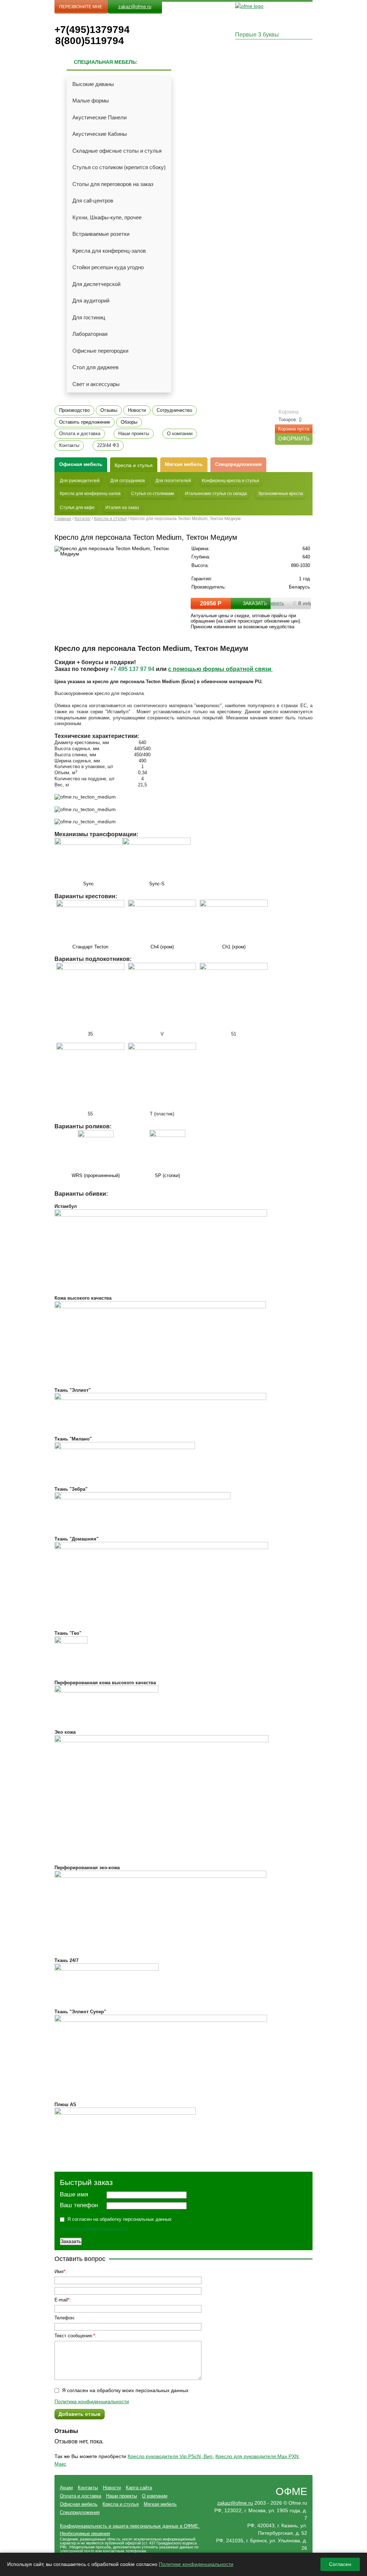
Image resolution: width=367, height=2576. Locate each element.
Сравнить (274, 603)
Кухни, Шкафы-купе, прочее (107, 217)
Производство (74, 410)
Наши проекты (134, 434)
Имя (59, 2272)
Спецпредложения (238, 464)
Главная (63, 519)
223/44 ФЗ (108, 446)
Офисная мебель (79, 2504)
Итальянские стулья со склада (216, 494)
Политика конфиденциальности (94, 2229)
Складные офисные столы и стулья (117, 151)
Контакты (69, 446)
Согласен (340, 2564)
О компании (180, 434)
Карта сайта (139, 2488)
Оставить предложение (85, 422)
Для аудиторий (91, 301)
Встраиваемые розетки (101, 234)
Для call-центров (93, 201)
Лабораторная (90, 334)
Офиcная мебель (81, 464)
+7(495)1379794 (90, 30)
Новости (137, 410)
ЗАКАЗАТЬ (255, 603)
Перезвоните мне (81, 7)
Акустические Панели (99, 117)
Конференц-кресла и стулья (230, 481)
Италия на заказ (122, 508)
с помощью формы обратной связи (220, 669)
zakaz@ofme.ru (135, 7)
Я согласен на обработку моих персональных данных (125, 2390)
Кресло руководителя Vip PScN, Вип (170, 2456)
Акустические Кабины (100, 134)
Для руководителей (80, 481)
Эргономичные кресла (280, 494)
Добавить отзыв (80, 2414)
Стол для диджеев (96, 367)
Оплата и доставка (80, 434)
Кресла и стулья (134, 465)
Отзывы (109, 410)
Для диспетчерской (96, 284)
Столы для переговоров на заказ (113, 184)
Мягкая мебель (184, 464)
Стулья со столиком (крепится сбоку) (119, 167)
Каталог (83, 519)
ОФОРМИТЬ (294, 439)
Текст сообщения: (74, 2336)
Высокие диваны (93, 84)
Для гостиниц (89, 317)
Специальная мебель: (106, 62)
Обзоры (129, 422)
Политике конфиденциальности (196, 2564)
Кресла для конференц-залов (109, 251)
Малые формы (91, 101)
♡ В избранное (309, 603)
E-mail (61, 2300)
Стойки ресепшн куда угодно (108, 267)
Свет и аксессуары (96, 384)
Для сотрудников (128, 481)
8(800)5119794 (90, 41)
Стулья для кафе (77, 508)
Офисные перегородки (100, 351)
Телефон (64, 2318)
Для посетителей (173, 481)
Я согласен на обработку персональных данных (120, 2219)
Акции (66, 2488)
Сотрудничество (174, 410)
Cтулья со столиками (153, 494)
